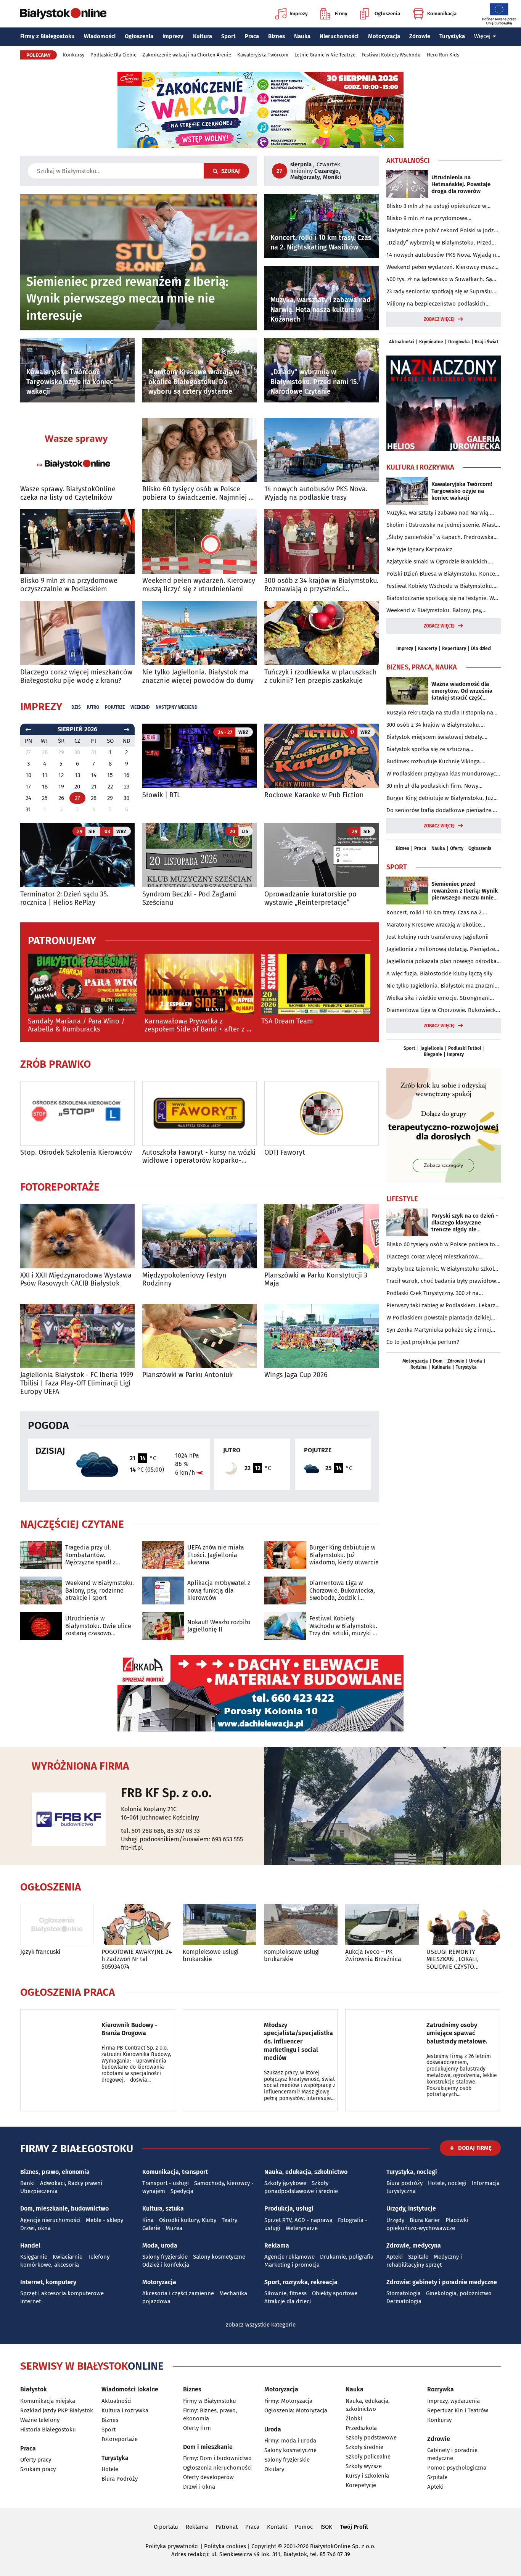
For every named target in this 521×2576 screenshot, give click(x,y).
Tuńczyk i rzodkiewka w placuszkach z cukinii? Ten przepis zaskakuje (321, 677)
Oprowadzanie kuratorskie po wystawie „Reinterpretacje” (310, 899)
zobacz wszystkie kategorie (261, 2325)
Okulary (274, 2469)
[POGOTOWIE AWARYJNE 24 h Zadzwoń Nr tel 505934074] (138, 1925)
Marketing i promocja (292, 2265)
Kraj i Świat (487, 342)
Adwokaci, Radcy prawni (71, 2183)
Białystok (34, 2389)
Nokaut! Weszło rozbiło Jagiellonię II (219, 1626)
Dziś (76, 707)
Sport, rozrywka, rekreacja (301, 2282)
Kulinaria (441, 1367)
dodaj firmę (475, 2148)
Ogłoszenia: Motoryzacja (296, 2410)
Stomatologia (404, 2293)
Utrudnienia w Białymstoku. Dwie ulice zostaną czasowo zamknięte (98, 1626)
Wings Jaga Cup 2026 (296, 1375)
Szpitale (418, 2257)
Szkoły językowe (285, 2183)
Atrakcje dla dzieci (288, 2301)
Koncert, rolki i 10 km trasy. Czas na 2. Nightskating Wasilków (435, 913)
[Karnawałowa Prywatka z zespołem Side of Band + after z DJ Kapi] (199, 984)
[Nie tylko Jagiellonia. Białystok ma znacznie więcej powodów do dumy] (199, 633)
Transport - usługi (166, 2183)
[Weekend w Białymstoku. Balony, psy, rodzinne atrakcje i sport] (41, 1590)
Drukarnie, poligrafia (347, 2257)
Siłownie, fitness (285, 2293)
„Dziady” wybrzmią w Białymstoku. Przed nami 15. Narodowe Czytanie (439, 243)
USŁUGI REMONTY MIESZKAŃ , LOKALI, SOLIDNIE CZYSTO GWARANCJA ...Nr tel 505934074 (453, 1959)
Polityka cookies (225, 2546)
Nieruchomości (339, 36)
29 (110, 798)
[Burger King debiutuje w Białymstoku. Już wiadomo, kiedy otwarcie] (285, 1555)
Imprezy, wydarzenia (453, 2401)
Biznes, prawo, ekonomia (55, 2172)
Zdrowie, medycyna (414, 2245)
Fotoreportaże (60, 1187)
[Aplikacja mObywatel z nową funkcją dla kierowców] (163, 1590)
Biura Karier (425, 2220)
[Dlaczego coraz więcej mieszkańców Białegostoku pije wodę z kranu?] (77, 633)
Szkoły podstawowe (371, 2438)
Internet (31, 2301)
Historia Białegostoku (48, 2430)
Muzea (174, 2228)
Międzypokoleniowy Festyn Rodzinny (184, 1280)
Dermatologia (404, 2301)
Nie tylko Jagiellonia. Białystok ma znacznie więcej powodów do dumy (198, 677)
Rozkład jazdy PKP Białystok (57, 2410)
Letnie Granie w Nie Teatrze (325, 55)
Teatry (229, 2220)
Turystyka (452, 36)
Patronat (227, 2527)
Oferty (457, 848)
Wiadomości (100, 36)
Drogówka (459, 342)
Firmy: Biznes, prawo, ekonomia (210, 2414)
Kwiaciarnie (68, 2257)
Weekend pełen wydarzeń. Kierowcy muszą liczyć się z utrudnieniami (199, 585)
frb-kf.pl (132, 1848)
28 (94, 798)
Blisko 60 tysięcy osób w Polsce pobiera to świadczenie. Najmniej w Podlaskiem (198, 493)
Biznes (277, 36)
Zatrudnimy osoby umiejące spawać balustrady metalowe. (457, 2033)
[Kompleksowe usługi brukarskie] (219, 1925)
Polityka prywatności (172, 2546)
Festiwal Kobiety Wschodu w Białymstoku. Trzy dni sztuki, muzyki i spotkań (343, 1626)
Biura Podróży (120, 2479)
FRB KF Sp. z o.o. (166, 1793)
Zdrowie (420, 36)
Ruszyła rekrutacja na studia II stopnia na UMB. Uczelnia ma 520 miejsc (440, 713)
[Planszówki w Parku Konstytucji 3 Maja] (322, 1236)
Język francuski (40, 1952)
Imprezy (299, 14)
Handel (30, 2245)
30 (126, 798)
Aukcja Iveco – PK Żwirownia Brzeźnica (373, 1955)
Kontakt (277, 2527)
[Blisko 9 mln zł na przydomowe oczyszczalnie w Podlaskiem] (77, 541)
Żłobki (354, 2418)
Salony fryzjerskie (165, 2257)
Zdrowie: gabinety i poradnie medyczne (442, 2282)
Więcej (482, 36)
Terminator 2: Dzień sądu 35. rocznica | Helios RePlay (64, 899)
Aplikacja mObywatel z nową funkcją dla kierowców (219, 1590)
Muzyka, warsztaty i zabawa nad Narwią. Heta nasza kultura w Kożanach (438, 513)
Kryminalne (431, 342)
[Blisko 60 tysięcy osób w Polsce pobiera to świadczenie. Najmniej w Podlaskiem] (199, 450)
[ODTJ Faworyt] (322, 1113)
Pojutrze (115, 707)
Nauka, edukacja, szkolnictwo (306, 2172)
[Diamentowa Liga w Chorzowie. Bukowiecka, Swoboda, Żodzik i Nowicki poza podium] (285, 1590)
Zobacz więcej (439, 319)
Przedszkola (361, 2428)
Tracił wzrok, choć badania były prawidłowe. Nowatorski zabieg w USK (444, 1281)
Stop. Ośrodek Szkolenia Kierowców (76, 1153)
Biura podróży (404, 2183)
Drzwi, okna (35, 2228)
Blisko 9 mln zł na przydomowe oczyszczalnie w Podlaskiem (69, 585)
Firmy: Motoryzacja (288, 2401)
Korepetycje (361, 2485)
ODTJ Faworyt (285, 1153)
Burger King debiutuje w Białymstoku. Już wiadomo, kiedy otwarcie (344, 1555)
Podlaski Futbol (465, 1048)
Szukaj (231, 171)
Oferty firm (197, 2428)
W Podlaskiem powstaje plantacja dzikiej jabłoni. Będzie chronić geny (439, 1318)
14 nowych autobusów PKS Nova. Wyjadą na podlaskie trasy (316, 493)
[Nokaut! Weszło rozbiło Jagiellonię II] (163, 1626)
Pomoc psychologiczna (457, 2468)
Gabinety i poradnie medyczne (452, 2454)
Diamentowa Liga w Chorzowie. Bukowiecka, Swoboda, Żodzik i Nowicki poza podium (342, 1590)
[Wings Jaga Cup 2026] (322, 1336)
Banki (27, 2183)
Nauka (302, 36)
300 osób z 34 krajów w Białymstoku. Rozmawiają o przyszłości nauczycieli (321, 585)
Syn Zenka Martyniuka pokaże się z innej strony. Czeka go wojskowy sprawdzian (439, 1330)
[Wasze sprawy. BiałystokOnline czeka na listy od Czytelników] (77, 450)
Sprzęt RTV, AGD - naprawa (298, 2220)
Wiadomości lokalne (130, 2389)
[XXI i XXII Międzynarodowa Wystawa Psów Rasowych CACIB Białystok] (77, 1236)
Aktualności (408, 161)
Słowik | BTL (161, 795)
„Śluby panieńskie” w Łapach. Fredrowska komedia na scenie (440, 537)
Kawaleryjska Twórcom (263, 55)
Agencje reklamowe (289, 2257)
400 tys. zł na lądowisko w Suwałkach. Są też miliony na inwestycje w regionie (439, 280)
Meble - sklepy (105, 2220)
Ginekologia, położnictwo (459, 2293)
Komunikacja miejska (48, 2401)
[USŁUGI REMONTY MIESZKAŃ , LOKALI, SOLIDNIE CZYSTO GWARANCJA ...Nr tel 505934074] (463, 1925)
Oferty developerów (208, 2477)
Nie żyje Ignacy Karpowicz (419, 549)
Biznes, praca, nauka (422, 667)
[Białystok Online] (63, 14)
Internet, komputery (48, 2282)
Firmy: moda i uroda (290, 2441)
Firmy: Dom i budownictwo (217, 2458)
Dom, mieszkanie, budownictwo (64, 2208)
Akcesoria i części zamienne (178, 2293)
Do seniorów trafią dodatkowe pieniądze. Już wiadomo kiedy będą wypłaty (440, 811)
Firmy (341, 14)
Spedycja (182, 2191)
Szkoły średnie (364, 2447)
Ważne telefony (40, 2420)
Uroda (476, 1361)
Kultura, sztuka (163, 2208)
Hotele (110, 2469)
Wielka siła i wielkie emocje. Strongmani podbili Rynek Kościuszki (438, 998)
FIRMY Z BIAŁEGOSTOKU (77, 2149)
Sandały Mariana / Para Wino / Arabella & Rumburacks (76, 1026)
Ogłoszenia (387, 14)
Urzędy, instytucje (411, 2208)
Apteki (395, 2257)
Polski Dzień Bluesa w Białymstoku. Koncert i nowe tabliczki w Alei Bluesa (443, 574)
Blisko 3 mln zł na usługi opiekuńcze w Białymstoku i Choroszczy (436, 206)
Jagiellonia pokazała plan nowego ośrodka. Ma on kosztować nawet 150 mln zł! (442, 962)
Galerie (151, 2228)
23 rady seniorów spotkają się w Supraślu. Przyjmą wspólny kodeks (440, 292)
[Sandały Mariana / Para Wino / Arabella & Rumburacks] (82, 984)
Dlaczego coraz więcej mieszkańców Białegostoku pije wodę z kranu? (76, 677)
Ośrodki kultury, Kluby (188, 2220)
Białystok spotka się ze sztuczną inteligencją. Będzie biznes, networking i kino (438, 750)
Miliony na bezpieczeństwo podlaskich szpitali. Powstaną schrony (436, 304)
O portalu (166, 2527)
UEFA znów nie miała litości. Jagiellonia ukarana (216, 1555)
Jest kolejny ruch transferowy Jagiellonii (437, 937)
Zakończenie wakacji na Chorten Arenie (187, 55)
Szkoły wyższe (364, 2466)
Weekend (140, 707)
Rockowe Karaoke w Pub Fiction (314, 795)
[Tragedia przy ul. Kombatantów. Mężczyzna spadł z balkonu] (41, 1555)
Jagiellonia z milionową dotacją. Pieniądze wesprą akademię (441, 949)
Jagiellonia (432, 1048)
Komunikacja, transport (175, 2172)
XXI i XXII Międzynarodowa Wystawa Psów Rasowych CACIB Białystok (76, 1280)
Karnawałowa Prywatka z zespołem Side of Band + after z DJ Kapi (199, 1026)
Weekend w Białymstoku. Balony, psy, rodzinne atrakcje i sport (100, 1590)
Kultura (203, 36)
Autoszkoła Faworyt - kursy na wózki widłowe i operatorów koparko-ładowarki (199, 1157)
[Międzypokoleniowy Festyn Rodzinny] (199, 1236)
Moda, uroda (160, 2245)
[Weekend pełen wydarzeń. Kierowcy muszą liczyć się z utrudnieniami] (199, 541)
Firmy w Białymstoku (210, 2401)
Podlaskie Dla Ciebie (113, 55)
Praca (252, 36)
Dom (438, 1361)
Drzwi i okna (199, 2487)
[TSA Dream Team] (316, 984)
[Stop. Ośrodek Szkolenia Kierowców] (77, 1113)
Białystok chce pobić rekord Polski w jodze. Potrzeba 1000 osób (442, 231)
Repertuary (454, 648)
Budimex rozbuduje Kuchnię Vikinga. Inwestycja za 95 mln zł (434, 762)
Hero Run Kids (443, 55)
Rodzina (419, 1367)
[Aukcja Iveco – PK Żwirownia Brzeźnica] (382, 1925)
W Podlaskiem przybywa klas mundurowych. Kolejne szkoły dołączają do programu (444, 774)
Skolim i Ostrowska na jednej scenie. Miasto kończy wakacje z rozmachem (443, 525)
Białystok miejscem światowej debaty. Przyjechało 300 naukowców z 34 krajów (438, 737)
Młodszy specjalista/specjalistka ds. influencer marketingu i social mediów (298, 2041)
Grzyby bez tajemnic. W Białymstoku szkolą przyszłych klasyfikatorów (442, 1269)
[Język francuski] (57, 1925)
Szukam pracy (38, 2469)
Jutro (93, 707)
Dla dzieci (481, 648)
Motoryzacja (384, 36)
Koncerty (428, 648)
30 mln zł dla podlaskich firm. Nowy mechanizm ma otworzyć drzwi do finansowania (432, 786)
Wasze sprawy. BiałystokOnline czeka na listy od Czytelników (68, 493)
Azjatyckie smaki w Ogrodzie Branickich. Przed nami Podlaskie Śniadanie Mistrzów (440, 562)
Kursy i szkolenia (367, 2476)
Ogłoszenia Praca (68, 1992)
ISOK (326, 2527)
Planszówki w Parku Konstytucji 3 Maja (316, 1280)
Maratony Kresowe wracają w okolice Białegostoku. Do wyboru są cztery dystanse (443, 925)
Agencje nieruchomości (50, 2220)
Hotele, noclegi (447, 2183)
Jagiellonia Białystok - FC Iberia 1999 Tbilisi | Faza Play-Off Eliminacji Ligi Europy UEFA (77, 1383)
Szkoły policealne (368, 2457)
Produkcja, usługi (289, 2208)
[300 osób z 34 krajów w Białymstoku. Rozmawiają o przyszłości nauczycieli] (322, 541)
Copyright (264, 2546)
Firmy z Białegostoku (47, 36)
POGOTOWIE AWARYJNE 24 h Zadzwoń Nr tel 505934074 (137, 1959)
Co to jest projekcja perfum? (423, 1342)
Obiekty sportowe (335, 2293)
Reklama (277, 2245)
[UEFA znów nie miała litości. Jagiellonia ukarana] (163, 1555)
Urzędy (395, 2220)
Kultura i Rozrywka (420, 467)
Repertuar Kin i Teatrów (458, 2410)
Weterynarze (302, 2228)
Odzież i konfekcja (166, 2265)
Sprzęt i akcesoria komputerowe (62, 2293)
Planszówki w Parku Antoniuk (187, 1375)
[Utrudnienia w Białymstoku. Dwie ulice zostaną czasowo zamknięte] (41, 1626)
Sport (228, 36)
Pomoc (304, 2527)
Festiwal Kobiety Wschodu (391, 55)
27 (77, 798)
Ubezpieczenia (39, 2191)
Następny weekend (177, 707)
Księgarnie (34, 2257)
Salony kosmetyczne (219, 2257)
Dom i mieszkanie (208, 2447)
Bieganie (433, 1054)
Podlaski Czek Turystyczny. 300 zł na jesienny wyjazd (433, 1294)
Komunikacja (442, 14)
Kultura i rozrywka (125, 2410)
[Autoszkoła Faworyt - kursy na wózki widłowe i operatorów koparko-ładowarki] (199, 1113)
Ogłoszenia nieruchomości (217, 2468)
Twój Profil (354, 2527)
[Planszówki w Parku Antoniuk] (199, 1336)
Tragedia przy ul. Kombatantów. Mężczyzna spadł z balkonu (90, 1555)
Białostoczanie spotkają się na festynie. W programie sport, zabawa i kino (440, 599)
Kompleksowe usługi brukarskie (211, 1955)
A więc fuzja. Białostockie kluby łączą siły (439, 973)
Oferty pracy (36, 2460)
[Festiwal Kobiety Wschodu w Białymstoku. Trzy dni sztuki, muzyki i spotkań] (285, 1626)
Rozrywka (441, 2389)
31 (28, 809)
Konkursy (74, 55)
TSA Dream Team (287, 1021)
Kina (148, 2220)
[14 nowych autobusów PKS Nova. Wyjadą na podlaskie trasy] (322, 450)
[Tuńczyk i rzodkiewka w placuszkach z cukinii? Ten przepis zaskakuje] (322, 633)
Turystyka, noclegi (412, 2172)
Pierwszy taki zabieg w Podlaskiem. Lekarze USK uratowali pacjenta (442, 1306)
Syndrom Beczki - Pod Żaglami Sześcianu (189, 899)
